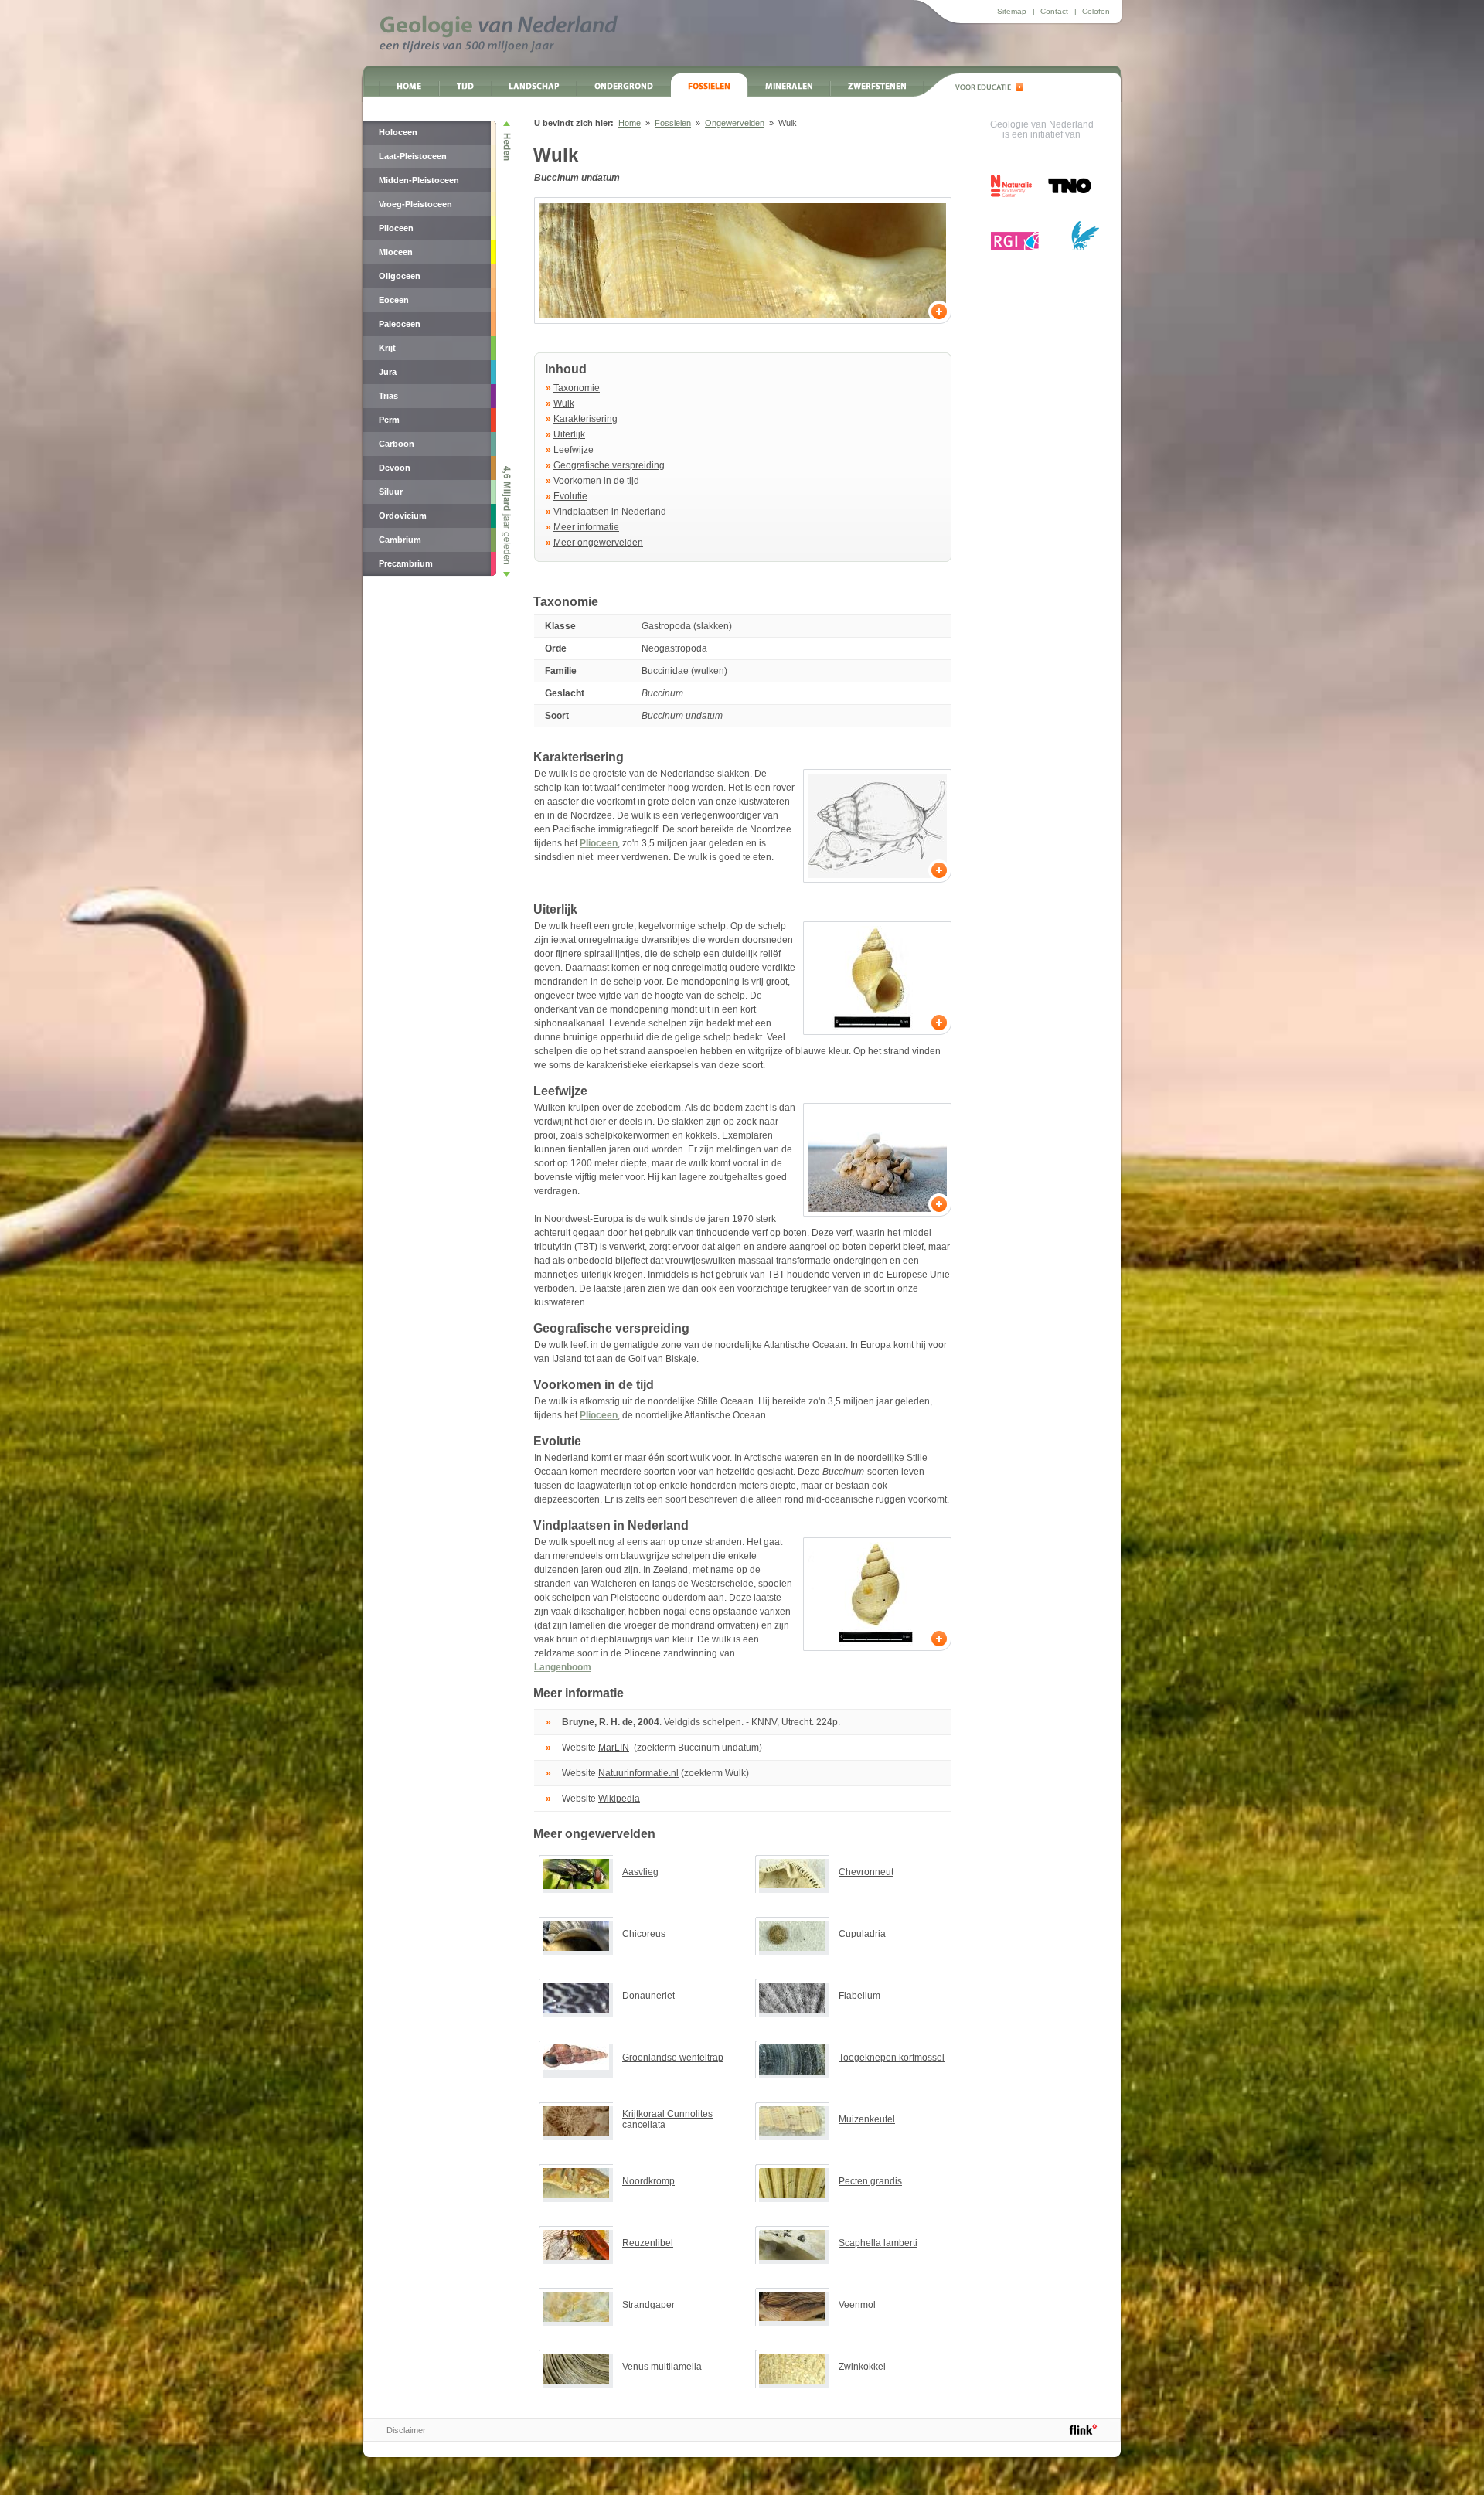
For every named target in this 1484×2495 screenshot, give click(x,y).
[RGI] (1015, 241)
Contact (1054, 11)
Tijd (465, 85)
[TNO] (1069, 191)
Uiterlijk (569, 434)
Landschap (534, 85)
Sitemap (1012, 11)
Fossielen (709, 85)
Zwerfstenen (877, 85)
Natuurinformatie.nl (638, 1773)
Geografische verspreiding (609, 465)
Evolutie (570, 496)
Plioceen (599, 843)
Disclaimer (406, 2430)
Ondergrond (624, 85)
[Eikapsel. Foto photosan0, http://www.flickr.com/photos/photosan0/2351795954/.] (877, 1160)
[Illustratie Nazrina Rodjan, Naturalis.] (877, 826)
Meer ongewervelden (598, 543)
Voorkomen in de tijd (596, 481)
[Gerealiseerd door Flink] (1083, 2429)
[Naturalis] (1011, 186)
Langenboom (563, 1667)
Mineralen (789, 85)
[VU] (1085, 236)
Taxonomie (577, 388)
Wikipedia (619, 1799)
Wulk (564, 403)
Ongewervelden (735, 123)
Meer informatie (586, 527)
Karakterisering (585, 419)
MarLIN (614, 1748)
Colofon (1096, 11)
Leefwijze (574, 450)
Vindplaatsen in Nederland (610, 512)
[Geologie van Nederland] (499, 34)
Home (409, 85)
